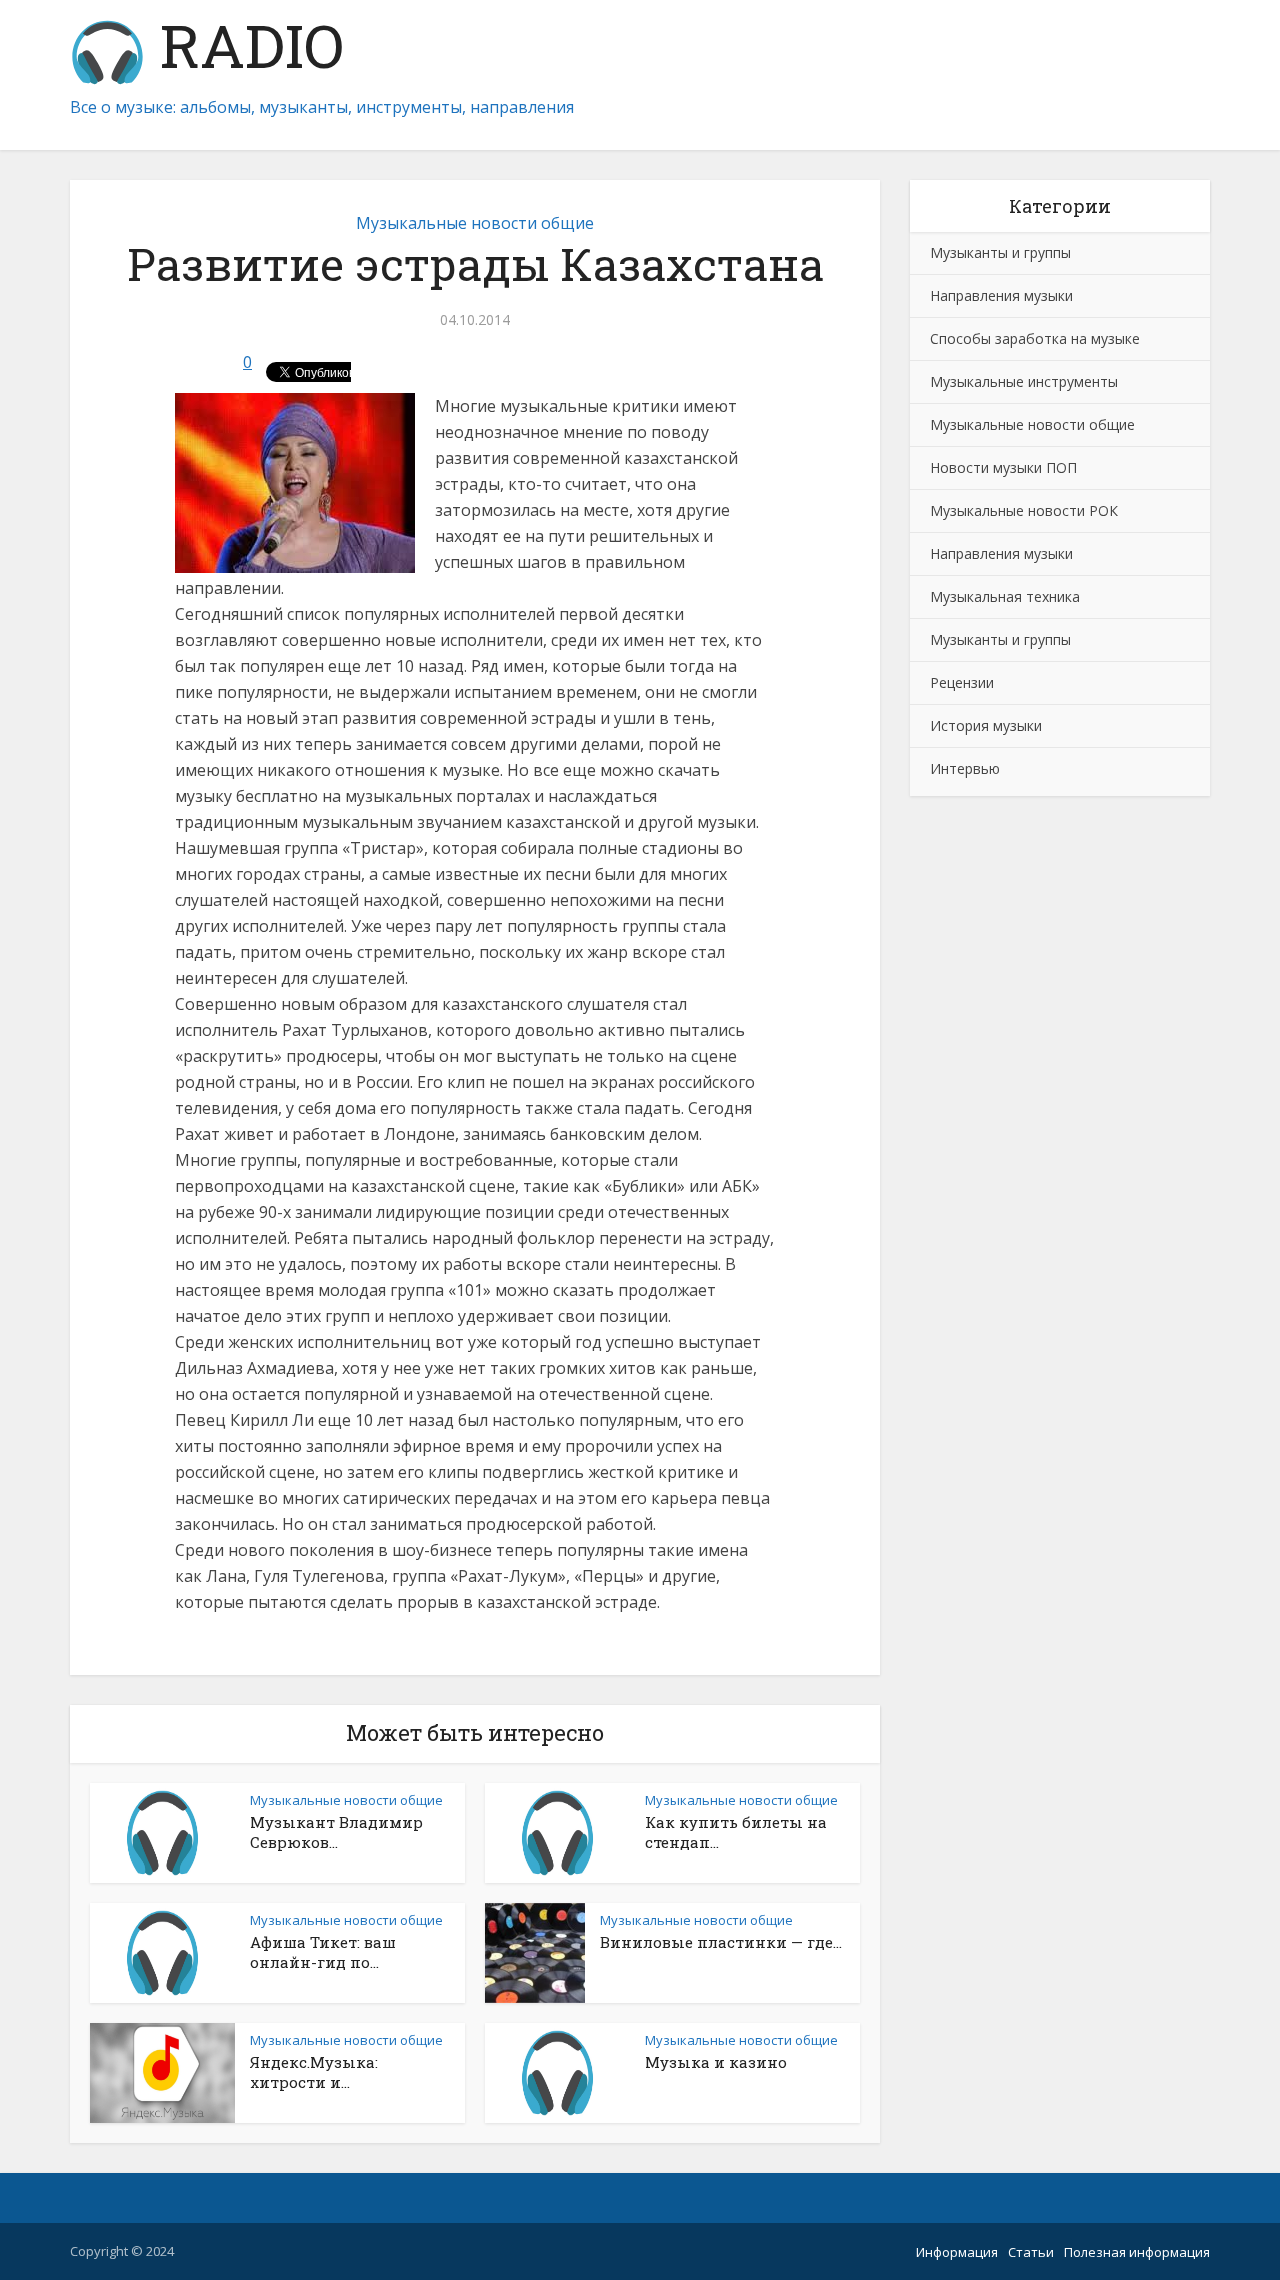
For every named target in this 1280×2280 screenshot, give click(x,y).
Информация (957, 2252)
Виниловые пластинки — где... (721, 1942)
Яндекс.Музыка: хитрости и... (314, 2072)
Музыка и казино (716, 2062)
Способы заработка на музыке (1035, 338)
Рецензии (962, 682)
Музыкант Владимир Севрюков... (336, 1832)
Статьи (1031, 2252)
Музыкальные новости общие (475, 223)
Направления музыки (1001, 295)
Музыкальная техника (1005, 596)
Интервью (965, 768)
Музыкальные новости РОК (1024, 510)
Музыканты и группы (1000, 252)
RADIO (244, 49)
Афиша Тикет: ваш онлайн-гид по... (323, 1952)
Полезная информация (1137, 2252)
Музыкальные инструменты (1024, 381)
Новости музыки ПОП (1003, 467)
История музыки (986, 725)
